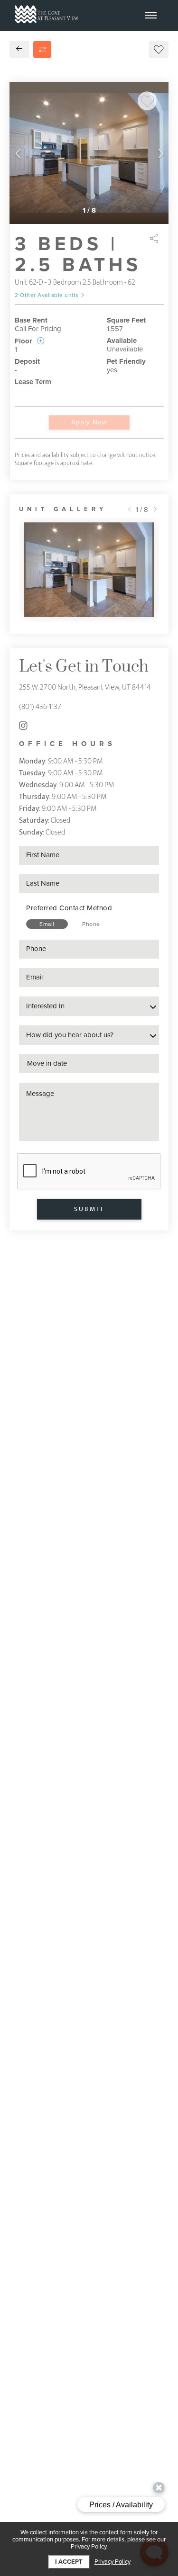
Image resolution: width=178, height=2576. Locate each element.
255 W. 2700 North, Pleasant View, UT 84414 (85, 687)
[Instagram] (23, 726)
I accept (69, 2562)
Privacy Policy (112, 2562)
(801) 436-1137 (40, 707)
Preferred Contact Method (69, 908)
